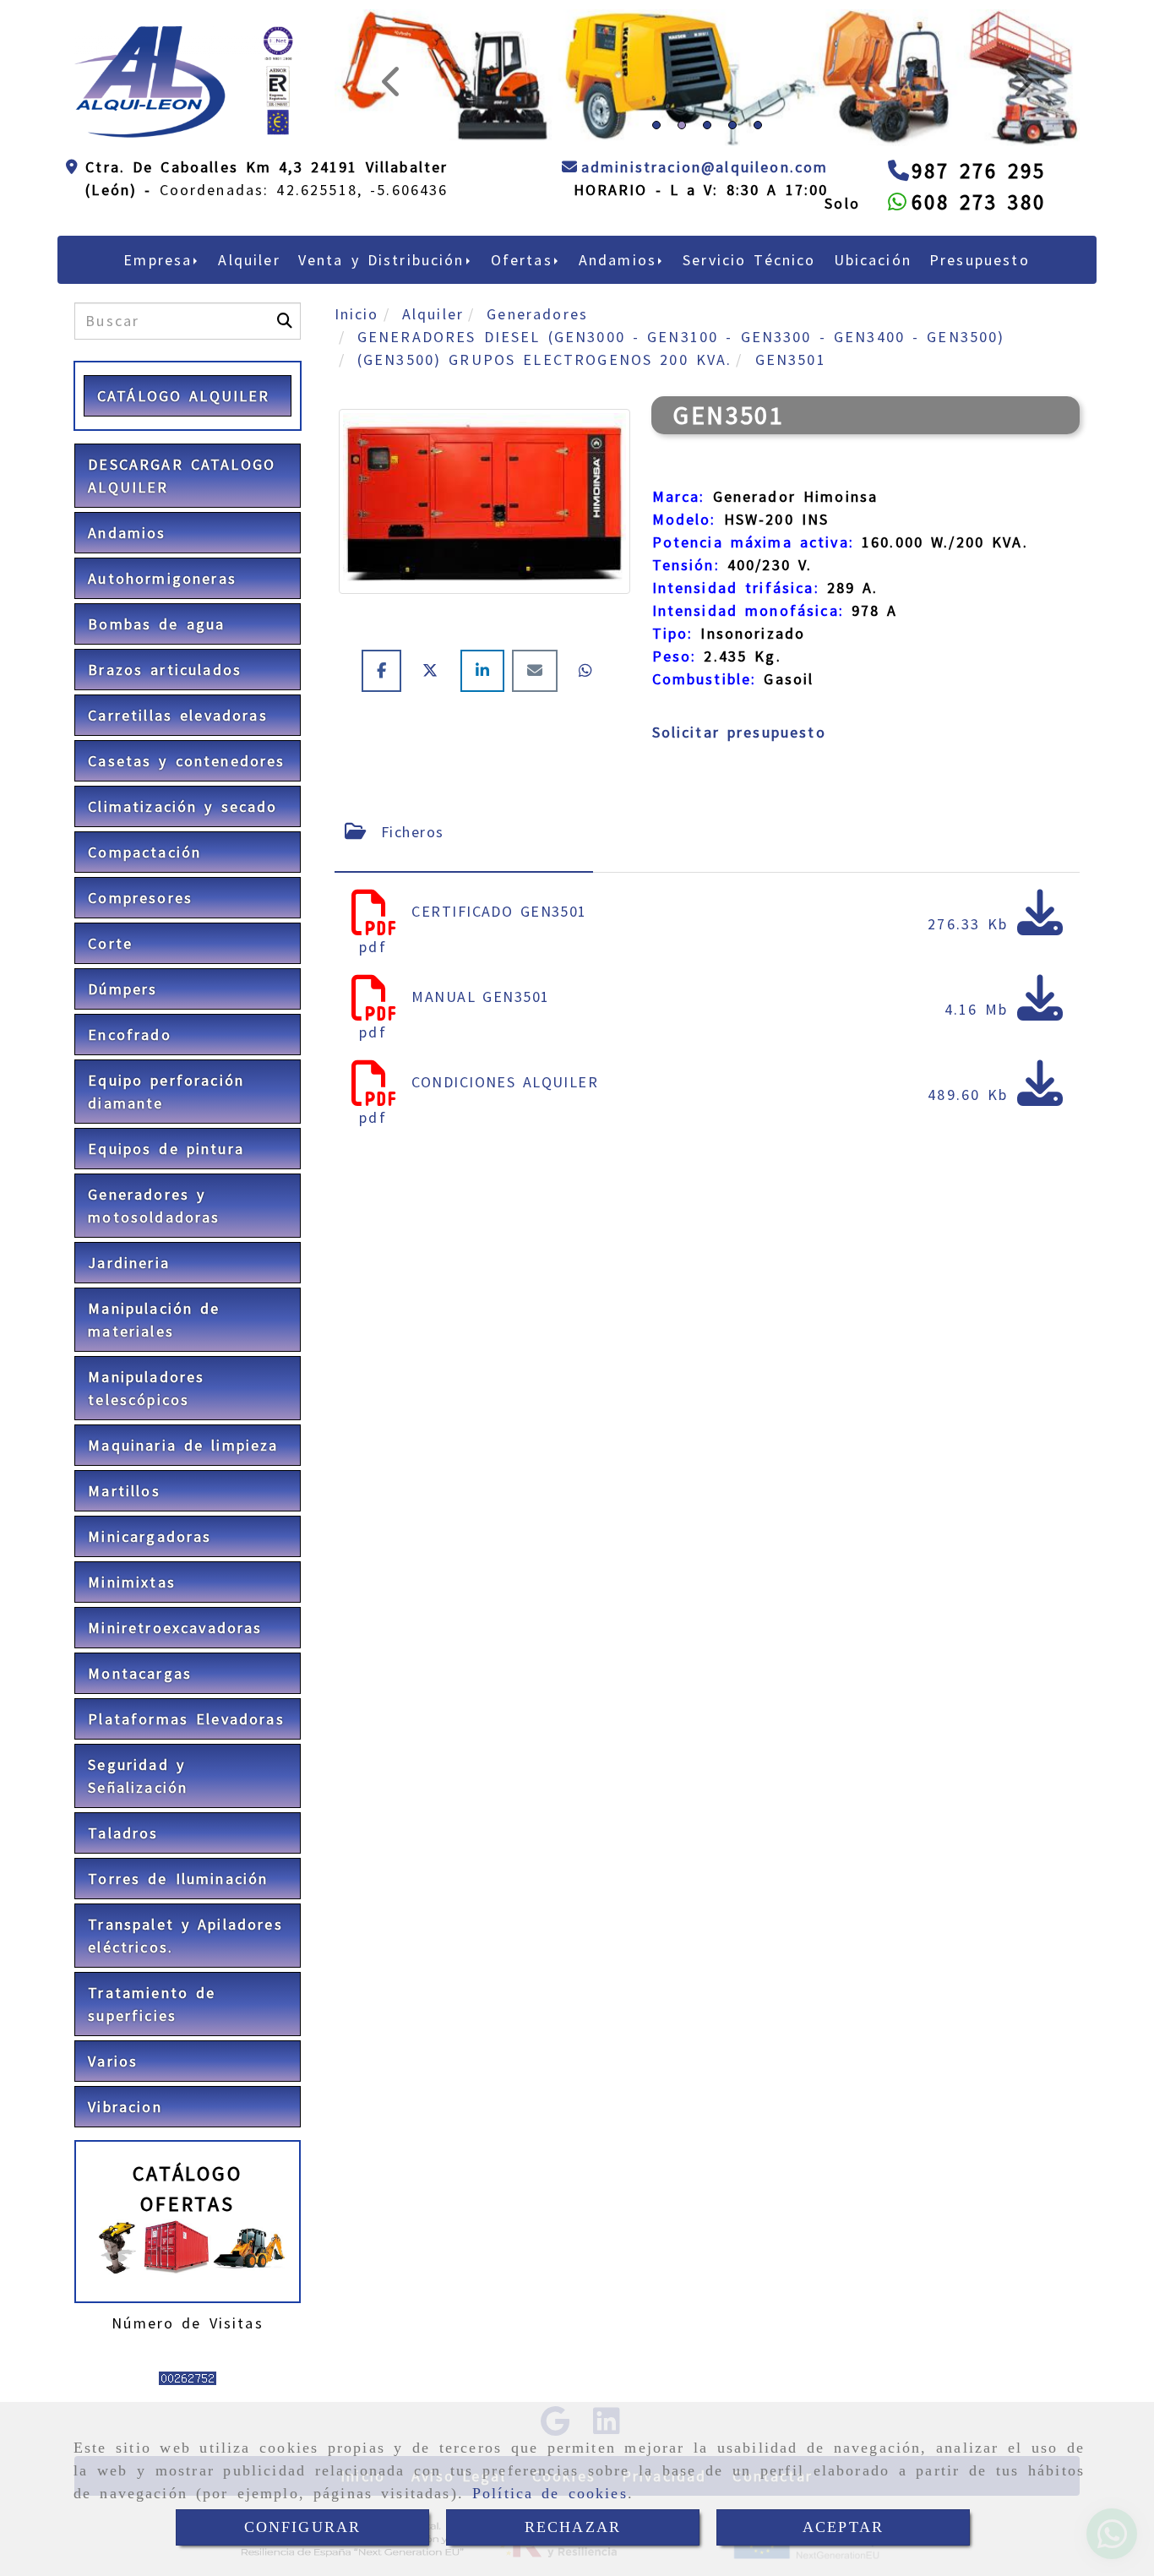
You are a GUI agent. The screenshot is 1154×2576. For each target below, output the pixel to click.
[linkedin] (486, 787)
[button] (390, 136)
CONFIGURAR (303, 2527)
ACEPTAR (843, 2527)
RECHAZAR (573, 2527)
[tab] (464, 948)
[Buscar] (285, 438)
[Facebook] (385, 787)
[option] (707, 258)
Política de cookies (550, 2493)
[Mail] (539, 787)
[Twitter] (435, 787)
